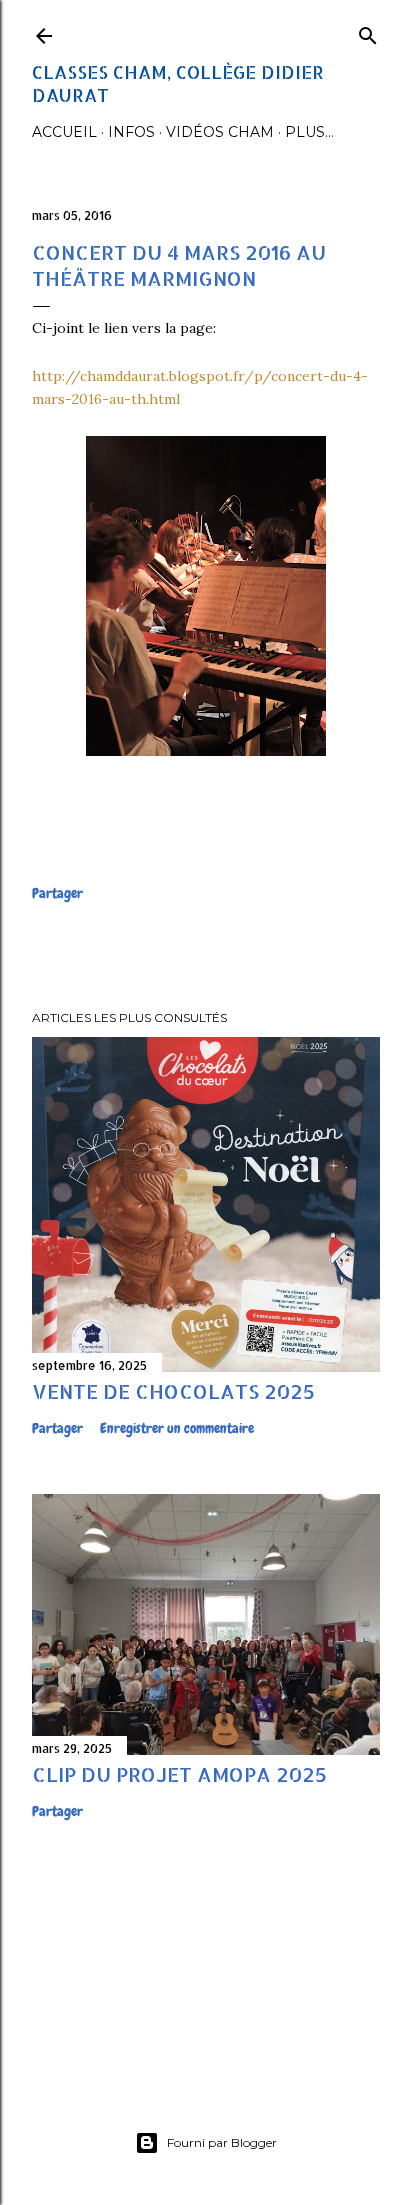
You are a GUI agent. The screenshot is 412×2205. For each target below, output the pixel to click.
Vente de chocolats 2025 (173, 1391)
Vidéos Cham (220, 132)
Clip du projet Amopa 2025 (179, 1774)
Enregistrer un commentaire (177, 1428)
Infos (131, 132)
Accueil (64, 132)
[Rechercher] (368, 31)
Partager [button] (57, 893)
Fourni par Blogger (222, 2142)
